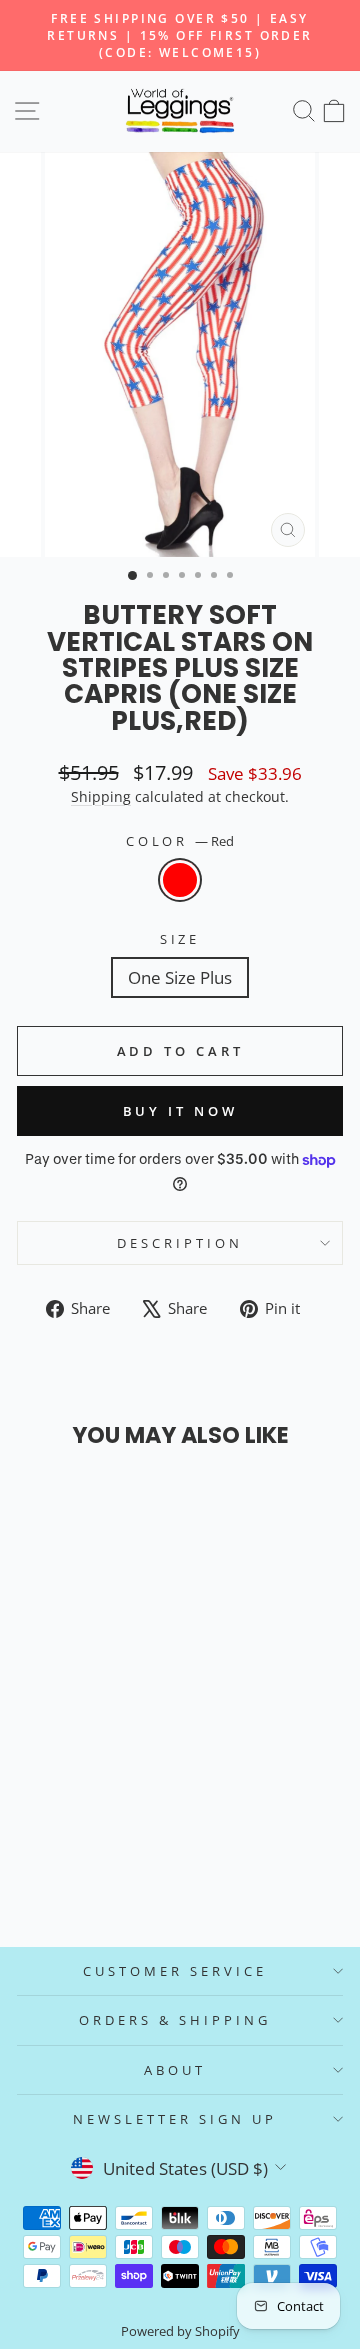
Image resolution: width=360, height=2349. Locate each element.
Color (180, 841)
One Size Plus (180, 977)
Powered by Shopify (180, 2331)
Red (180, 880)
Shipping (101, 796)
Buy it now (180, 1111)
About (175, 2070)
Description (180, 1243)
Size (180, 939)
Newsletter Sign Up (175, 2119)
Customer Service (175, 1971)
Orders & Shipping (175, 2020)
